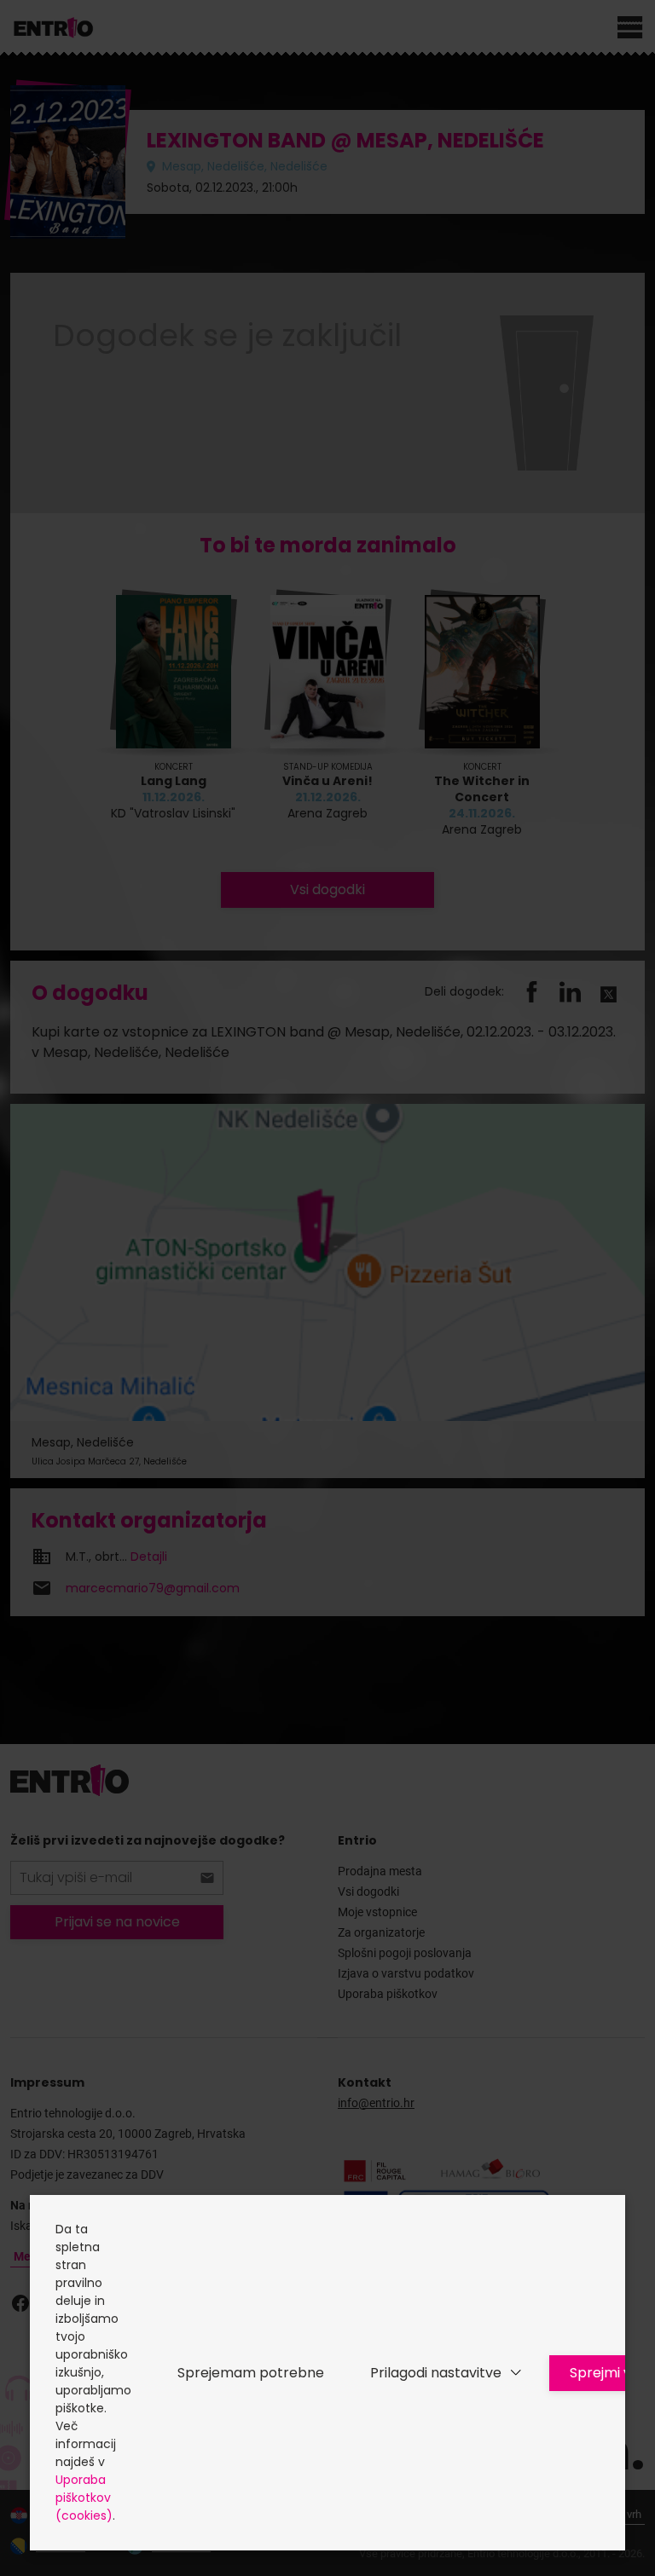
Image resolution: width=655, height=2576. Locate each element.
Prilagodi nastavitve (436, 2373)
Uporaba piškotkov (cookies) (84, 2498)
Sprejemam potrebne (251, 2373)
